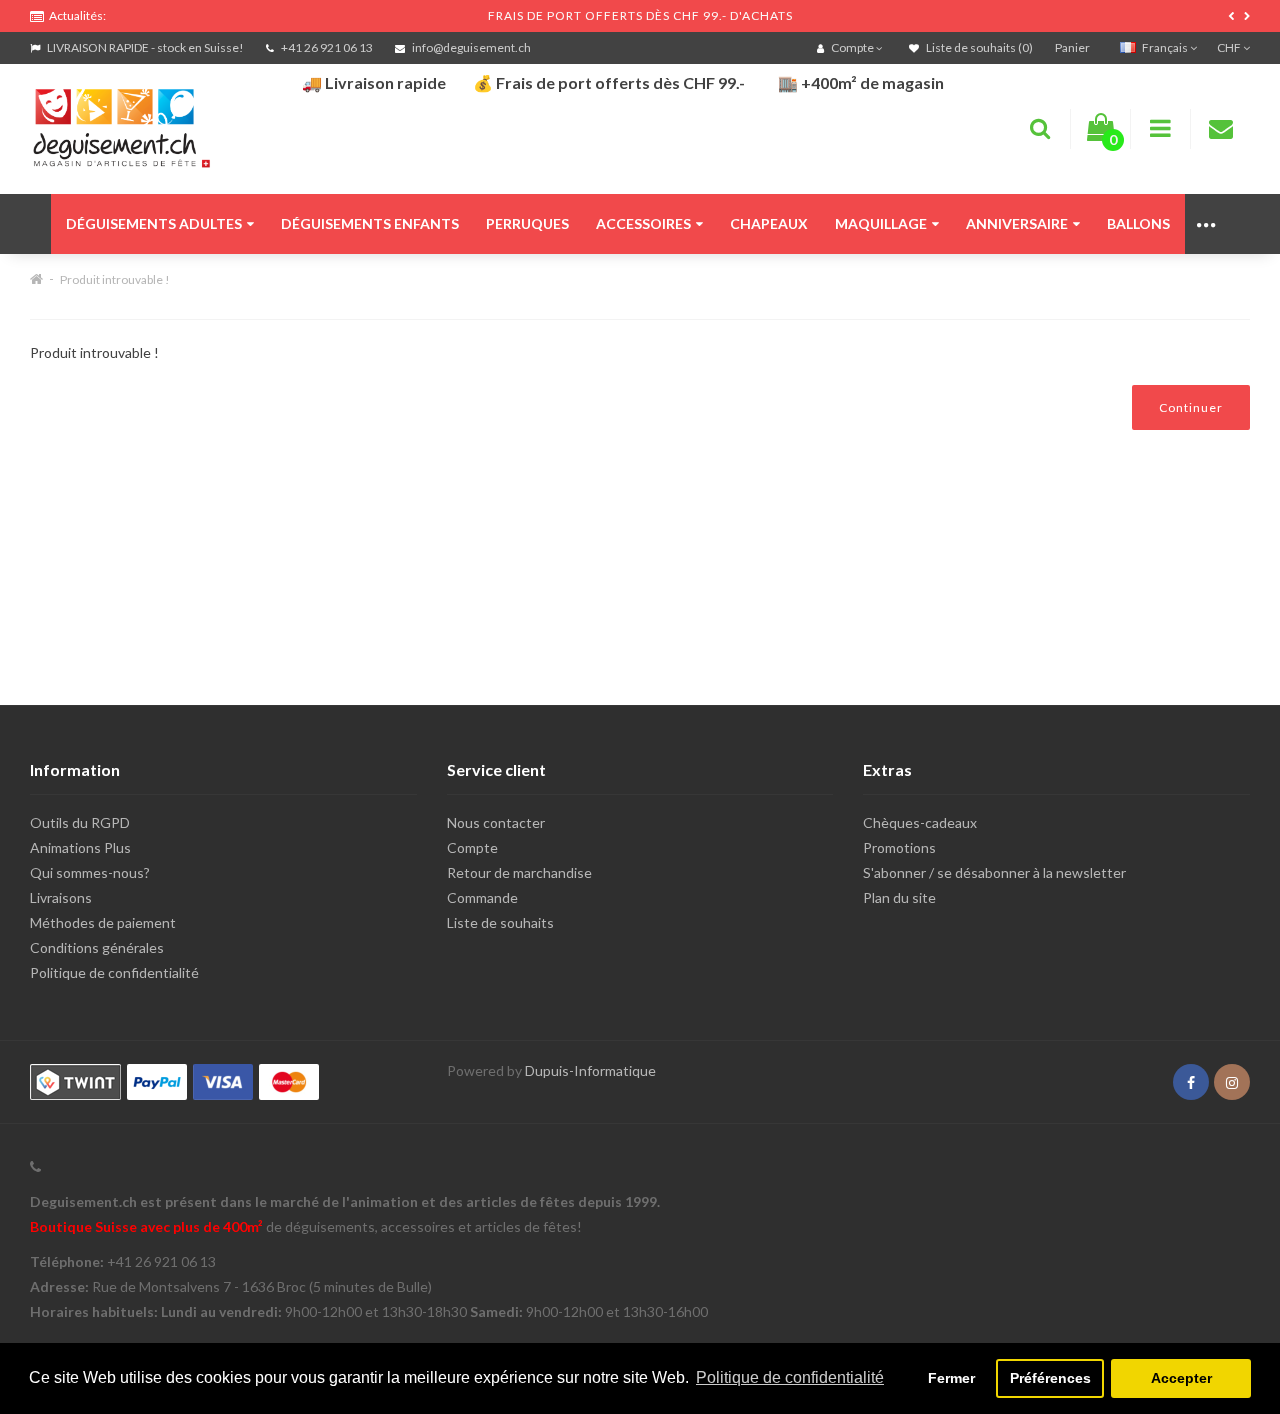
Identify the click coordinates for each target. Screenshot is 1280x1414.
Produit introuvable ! (115, 279)
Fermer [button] (951, 1378)
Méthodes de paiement (103, 922)
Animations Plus (80, 847)
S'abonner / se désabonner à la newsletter (994, 872)
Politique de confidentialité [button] (790, 1377)
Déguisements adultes (154, 223)
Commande (482, 897)
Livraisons (61, 897)
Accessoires (643, 223)
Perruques (527, 223)
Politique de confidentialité (114, 972)
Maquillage (881, 223)
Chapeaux (769, 223)
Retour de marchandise (519, 872)
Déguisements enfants (370, 223)
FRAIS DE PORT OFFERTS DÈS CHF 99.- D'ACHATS (640, 15)
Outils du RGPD (80, 822)
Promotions (899, 847)
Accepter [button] (1181, 1378)
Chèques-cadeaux (920, 822)
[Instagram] (1232, 1082)
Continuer (1191, 407)
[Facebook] (1191, 1082)
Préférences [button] (1050, 1378)
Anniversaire (1017, 223)
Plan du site (899, 897)
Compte (472, 847)
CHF (1230, 47)
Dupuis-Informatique (590, 1070)
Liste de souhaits (500, 922)
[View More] (1207, 224)
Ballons (1138, 223)
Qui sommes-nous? (90, 872)
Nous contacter (496, 822)
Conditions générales (97, 947)
